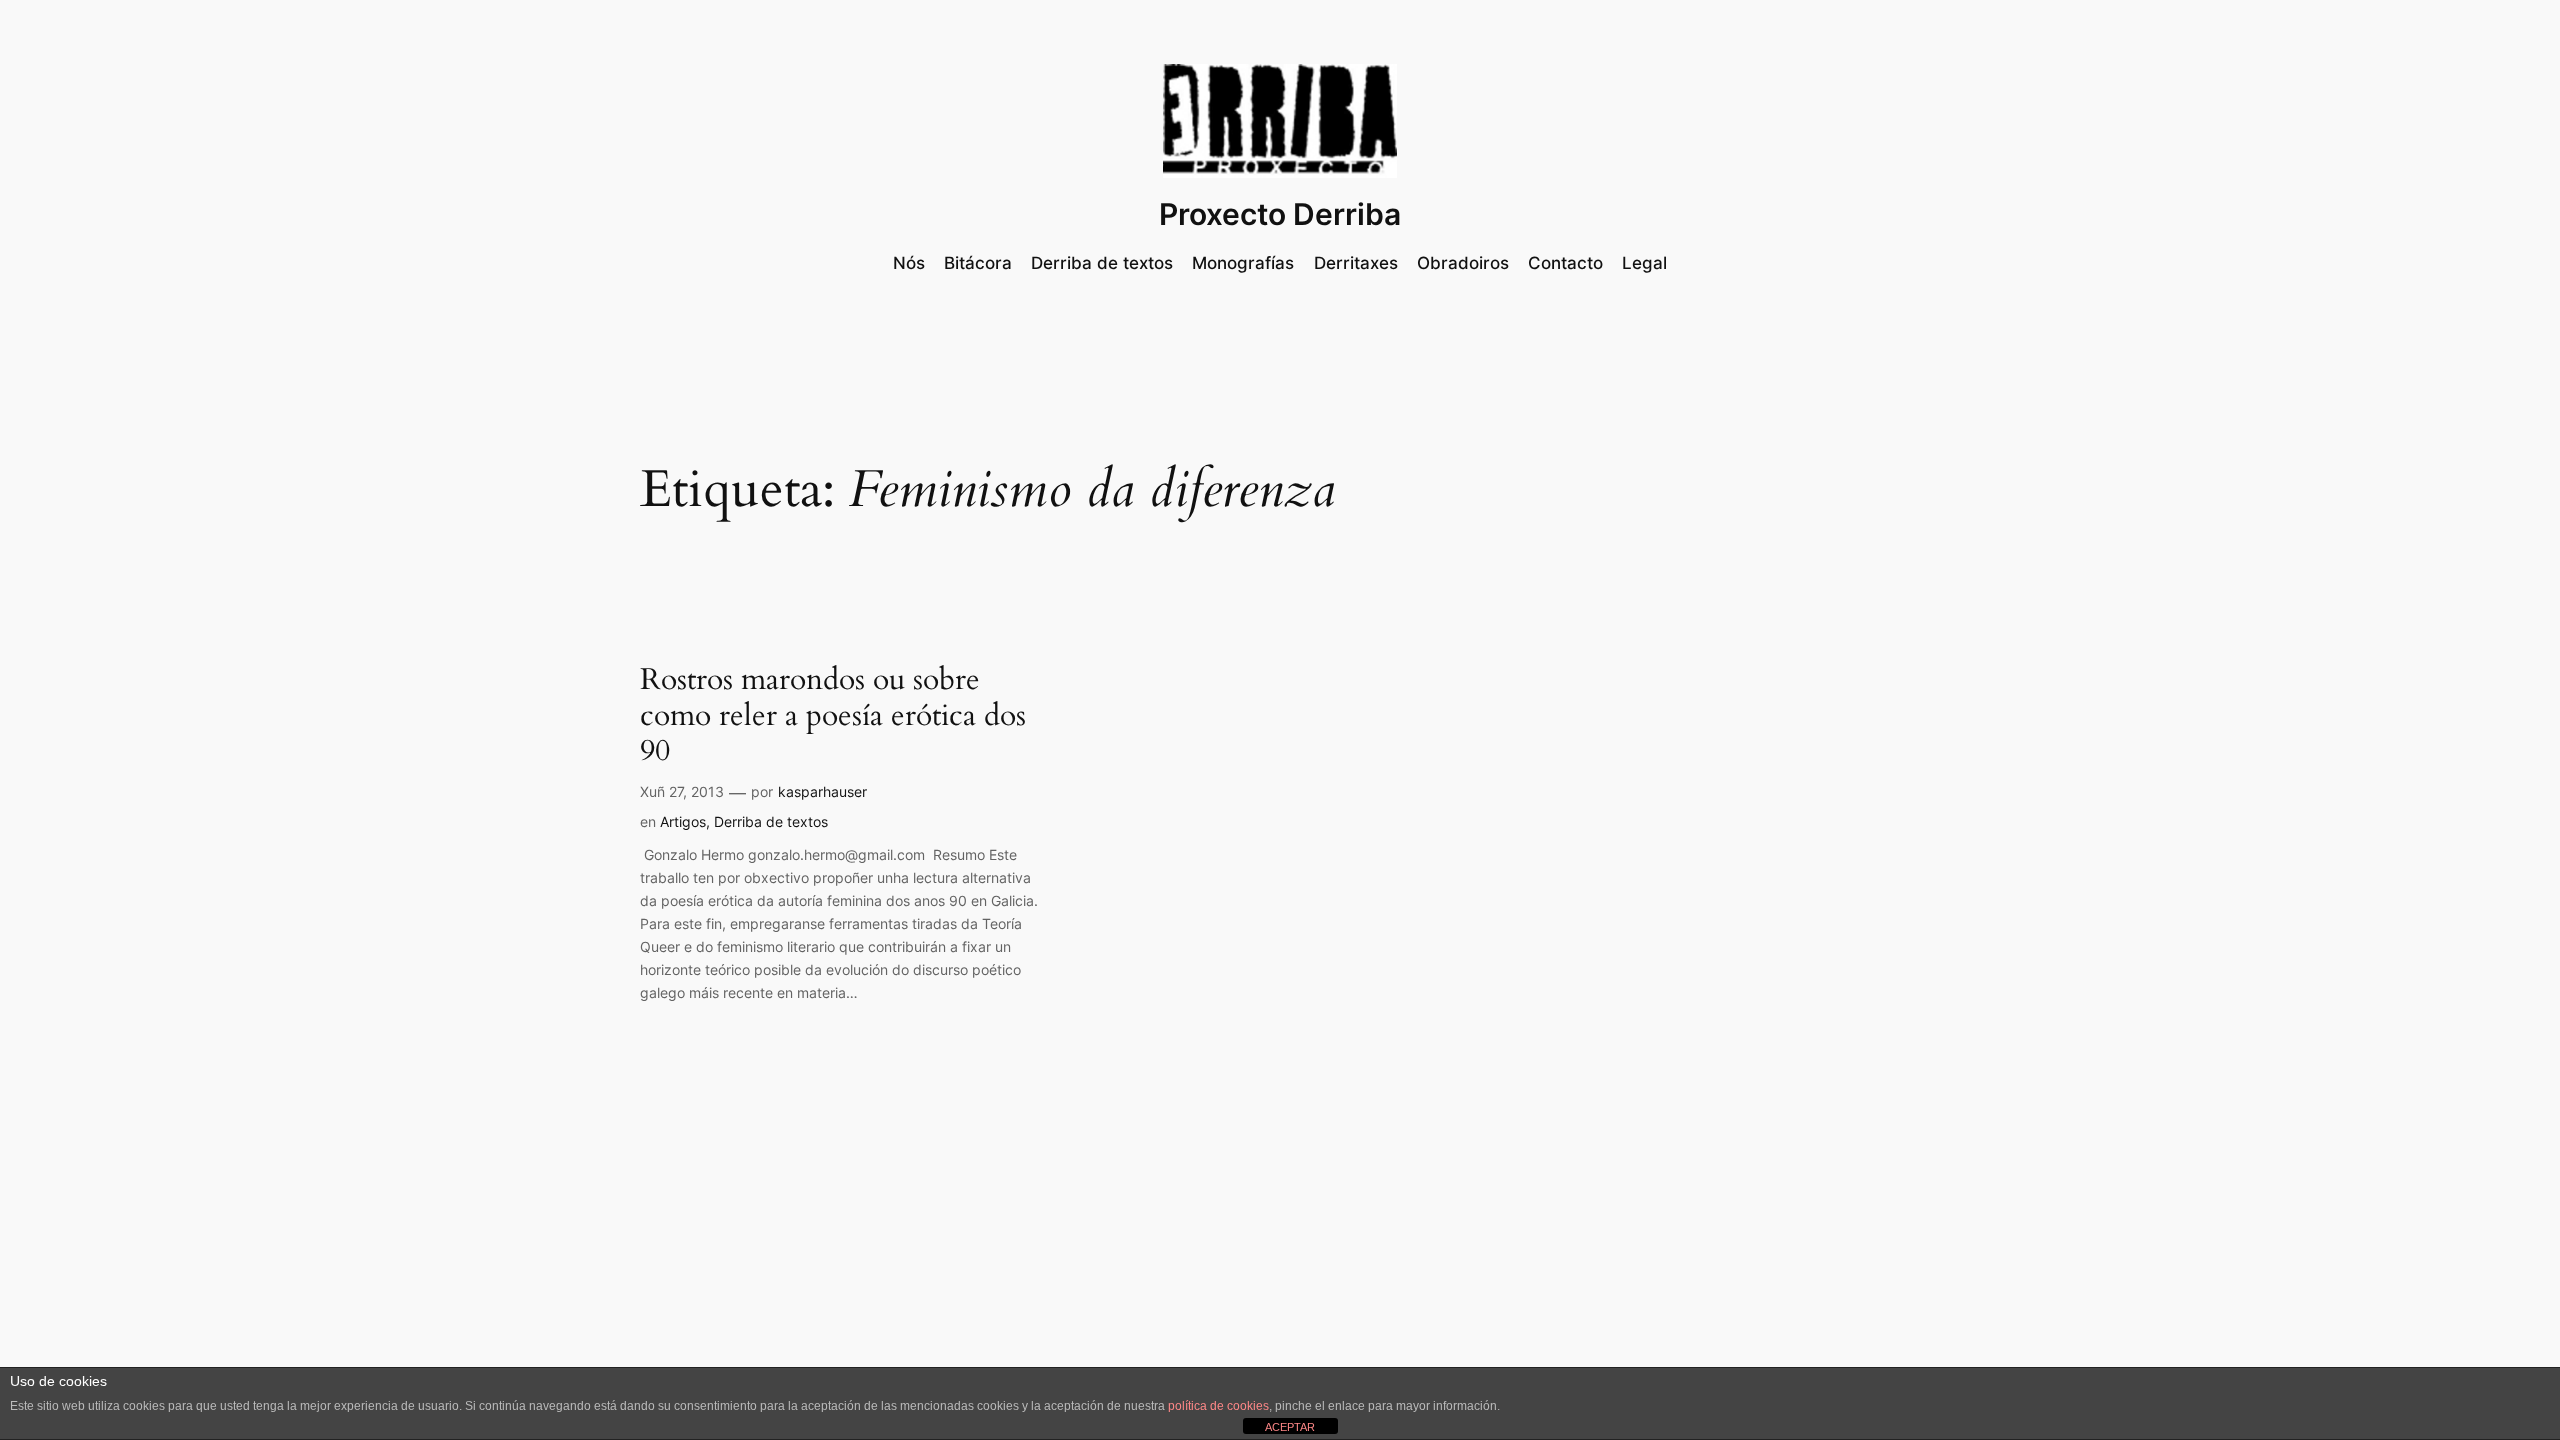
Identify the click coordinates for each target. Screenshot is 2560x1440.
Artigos (683, 821)
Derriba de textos (771, 821)
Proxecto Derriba (1280, 214)
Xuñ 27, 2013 (682, 791)
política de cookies (1218, 1406)
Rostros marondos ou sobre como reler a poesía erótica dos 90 (833, 716)
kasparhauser (822, 791)
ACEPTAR (1290, 1427)
